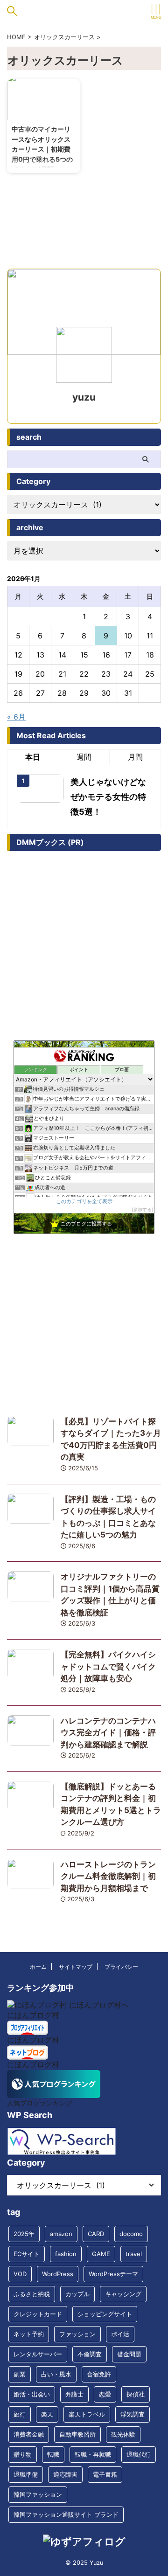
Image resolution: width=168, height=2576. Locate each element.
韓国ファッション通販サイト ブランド (66, 2514)
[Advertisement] (84, 1323)
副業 (20, 2374)
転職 (53, 2454)
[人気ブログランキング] (54, 2093)
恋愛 (105, 2394)
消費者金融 (29, 2434)
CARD (96, 2234)
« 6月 (16, 717)
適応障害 (65, 2474)
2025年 (24, 2234)
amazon (61, 2234)
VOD (20, 2274)
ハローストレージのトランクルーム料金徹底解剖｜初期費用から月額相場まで (108, 1876)
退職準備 (26, 2474)
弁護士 (74, 2394)
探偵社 (136, 2394)
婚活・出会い (32, 2394)
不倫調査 (90, 2354)
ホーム (38, 1967)
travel (134, 2254)
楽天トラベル (87, 2414)
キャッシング (123, 2294)
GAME (101, 2254)
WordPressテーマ (113, 2274)
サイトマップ (76, 1967)
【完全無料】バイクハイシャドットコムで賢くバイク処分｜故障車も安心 (108, 1666)
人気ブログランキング (40, 2103)
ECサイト (27, 2254)
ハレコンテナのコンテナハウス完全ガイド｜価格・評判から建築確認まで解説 (108, 1733)
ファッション (77, 2334)
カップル (77, 2294)
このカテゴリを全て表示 (84, 1201)
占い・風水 (56, 2374)
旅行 (20, 2414)
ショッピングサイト (105, 2314)
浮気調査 (133, 2414)
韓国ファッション (38, 2494)
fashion (66, 2254)
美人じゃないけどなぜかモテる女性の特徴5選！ (108, 797)
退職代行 (139, 2454)
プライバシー (121, 1967)
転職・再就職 (93, 2454)
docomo (131, 2234)
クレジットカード (38, 2314)
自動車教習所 (77, 2434)
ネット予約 (29, 2334)
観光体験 (123, 2434)
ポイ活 (120, 2334)
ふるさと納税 (32, 2294)
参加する (142, 1209)
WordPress (58, 2274)
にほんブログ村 (33, 2015)
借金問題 (129, 2354)
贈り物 (23, 2454)
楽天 (47, 2414)
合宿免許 (99, 2374)
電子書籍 (105, 2474)
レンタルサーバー (38, 2354)
